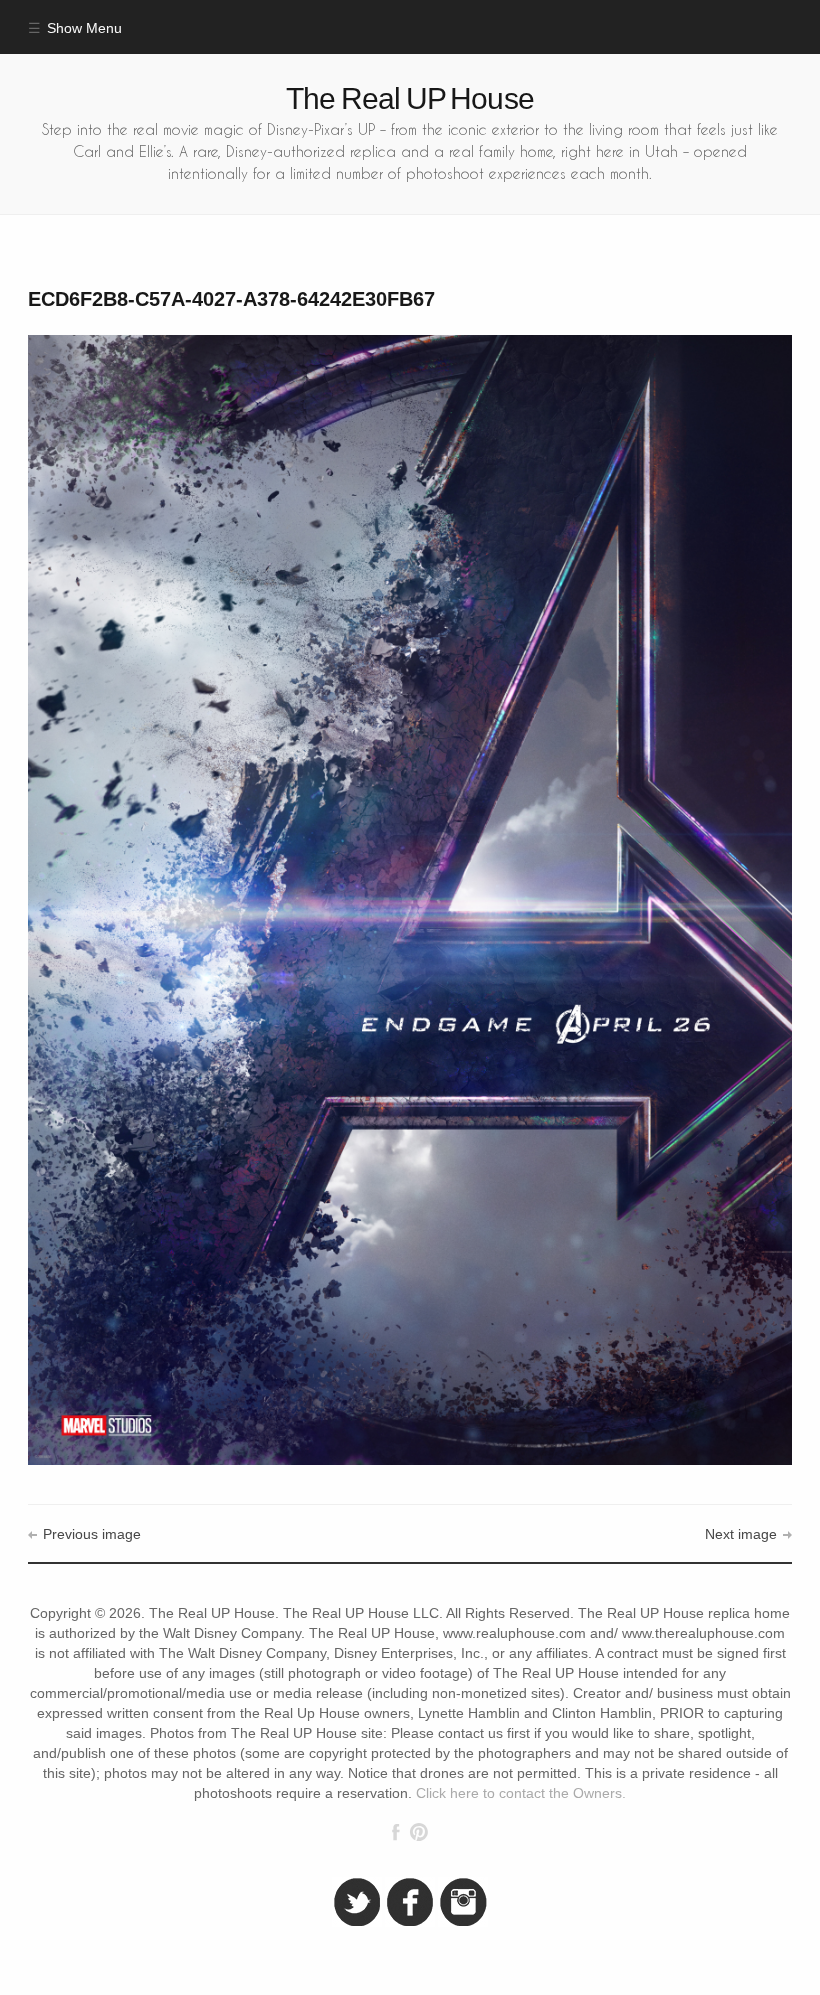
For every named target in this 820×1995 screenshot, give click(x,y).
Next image (741, 1534)
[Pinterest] (418, 1832)
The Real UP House (410, 98)
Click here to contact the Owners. (521, 1793)
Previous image (91, 1534)
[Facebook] (396, 1832)
